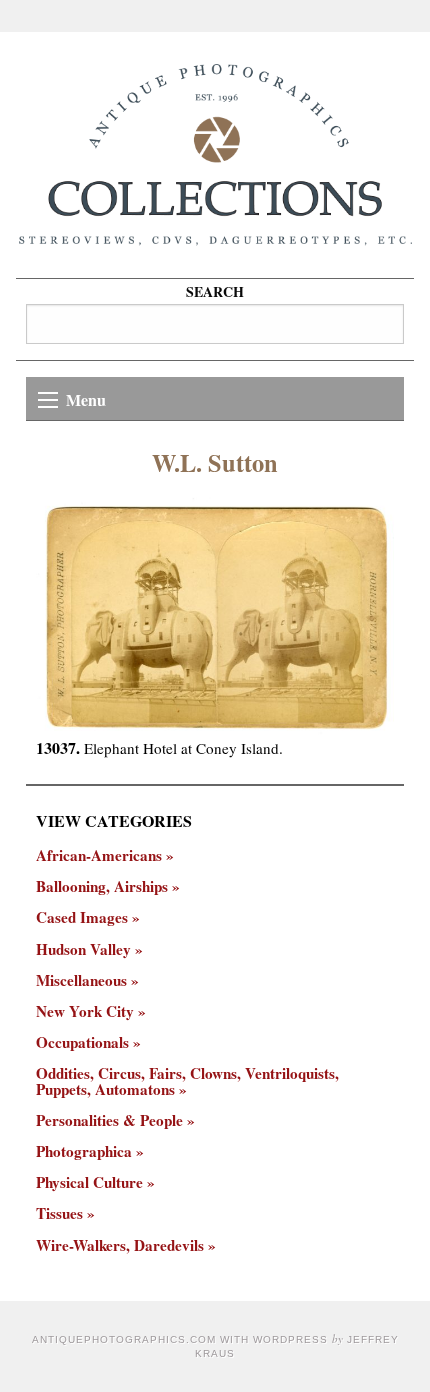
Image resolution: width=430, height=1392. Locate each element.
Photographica (84, 1151)
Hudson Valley (83, 949)
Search (215, 291)
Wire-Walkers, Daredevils (120, 1245)
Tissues (59, 1213)
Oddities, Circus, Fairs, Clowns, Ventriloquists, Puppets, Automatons (187, 1081)
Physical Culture (89, 1182)
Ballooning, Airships (102, 886)
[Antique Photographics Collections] (215, 155)
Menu (86, 399)
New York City (85, 1011)
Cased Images (82, 917)
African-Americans (99, 855)
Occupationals (82, 1042)
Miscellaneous (81, 980)
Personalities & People (109, 1120)
